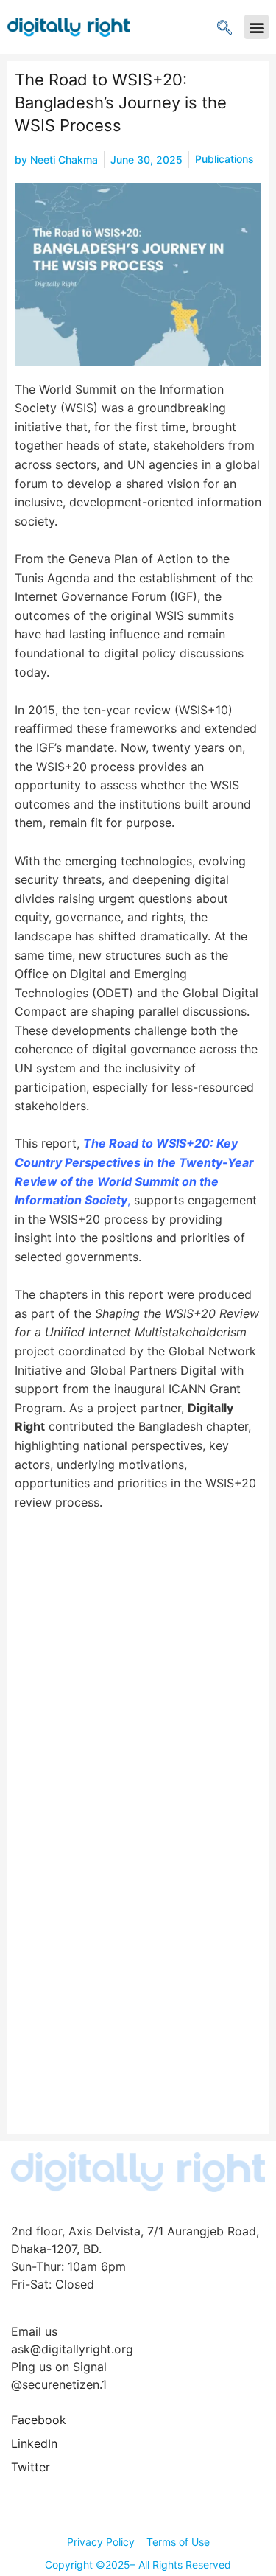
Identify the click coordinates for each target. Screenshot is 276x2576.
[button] (256, 27)
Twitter (31, 2467)
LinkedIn (34, 2443)
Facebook (39, 2420)
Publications (224, 159)
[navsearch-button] (224, 27)
